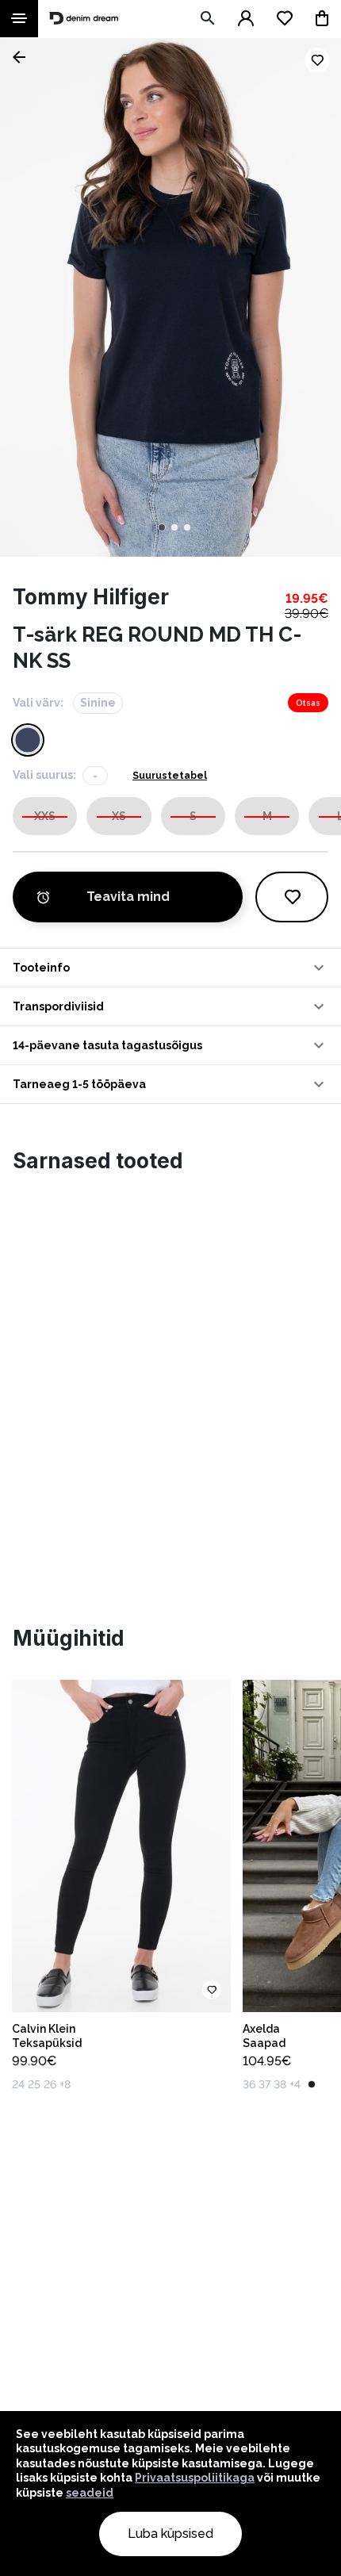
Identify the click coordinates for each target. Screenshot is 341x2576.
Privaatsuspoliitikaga (195, 2478)
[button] (170, 968)
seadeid (90, 2493)
